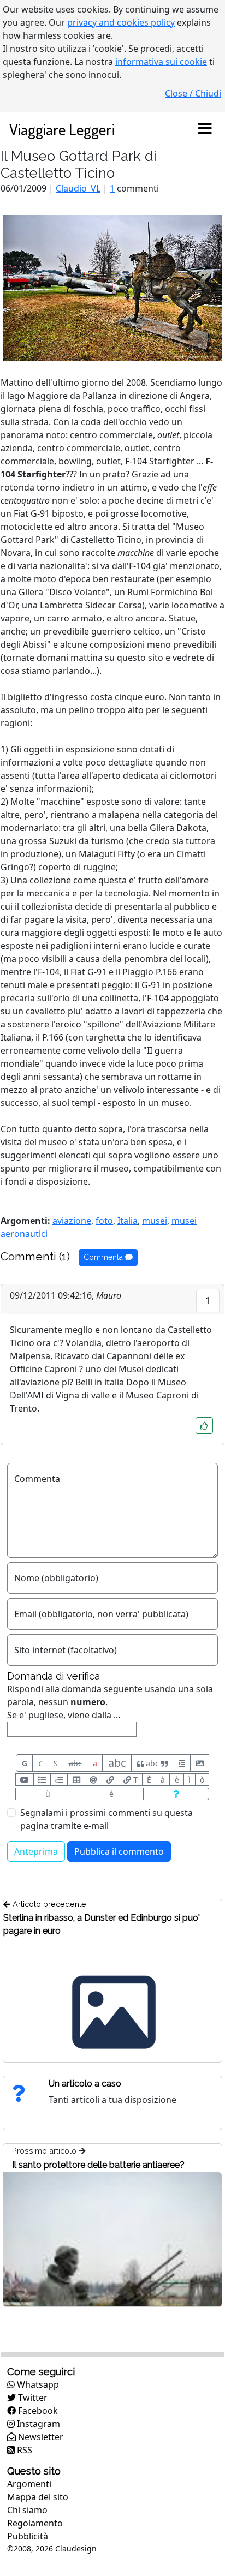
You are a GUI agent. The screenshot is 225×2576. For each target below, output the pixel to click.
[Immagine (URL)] (200, 1763)
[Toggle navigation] (205, 129)
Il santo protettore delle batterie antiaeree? (98, 2165)
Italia (128, 1221)
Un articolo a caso (85, 2084)
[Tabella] (76, 1780)
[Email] (93, 1780)
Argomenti (29, 2484)
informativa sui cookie (161, 62)
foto (104, 1221)
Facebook (37, 2411)
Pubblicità (28, 2536)
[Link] (110, 1780)
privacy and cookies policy (121, 22)
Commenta (104, 1257)
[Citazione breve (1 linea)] (182, 1763)
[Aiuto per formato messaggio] (176, 1794)
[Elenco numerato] (59, 1780)
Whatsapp (37, 2384)
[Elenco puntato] (42, 1780)
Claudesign (76, 2548)
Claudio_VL (78, 188)
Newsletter (40, 2437)
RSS (23, 2450)
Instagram (37, 2424)
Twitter (32, 2398)
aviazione (72, 1221)
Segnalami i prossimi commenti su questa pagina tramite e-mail (106, 1819)
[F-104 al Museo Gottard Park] (112, 287)
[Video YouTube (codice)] (25, 1780)
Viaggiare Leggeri (62, 129)
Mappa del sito (38, 2497)
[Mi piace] (204, 1426)
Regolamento (35, 2523)
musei (155, 1221)
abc (75, 1763)
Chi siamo (27, 2510)
